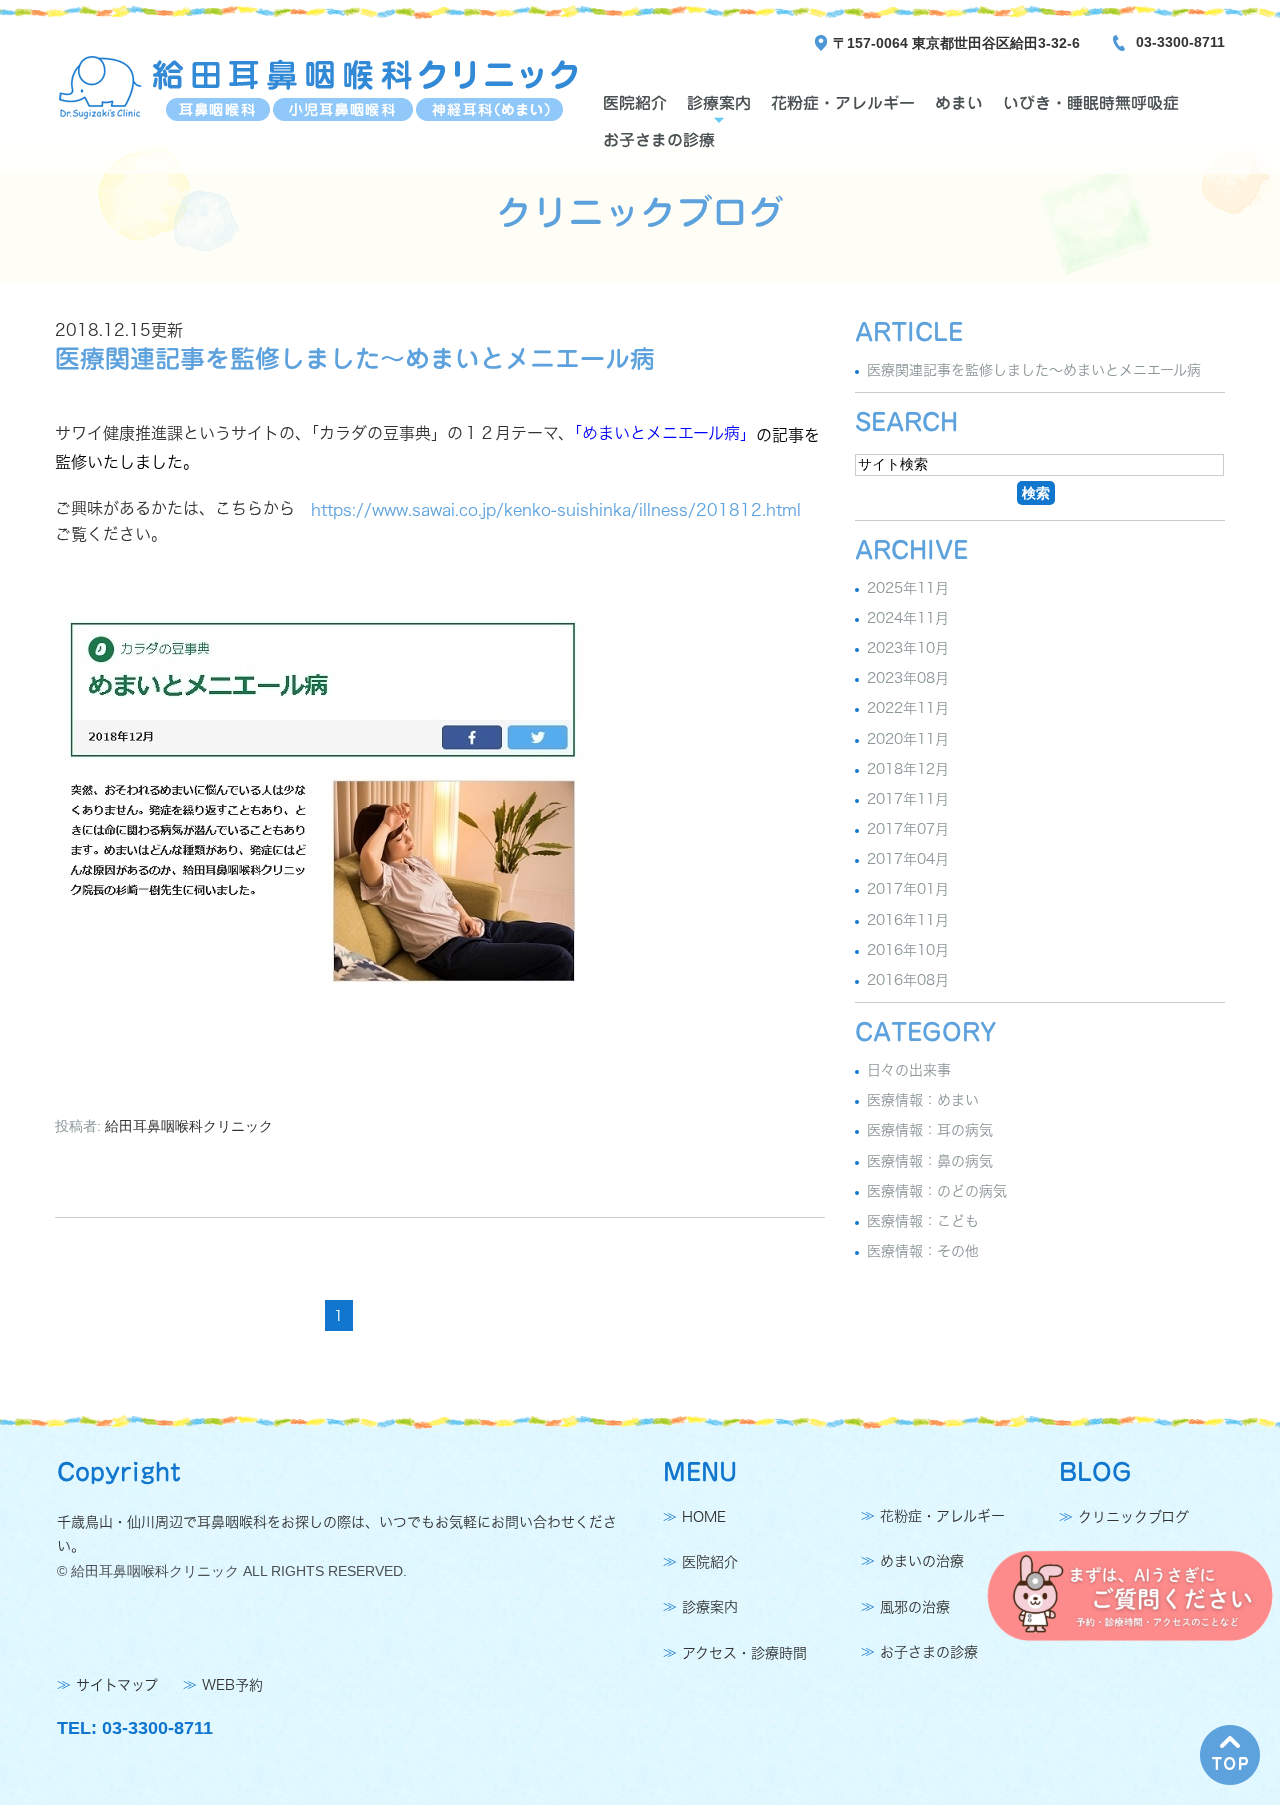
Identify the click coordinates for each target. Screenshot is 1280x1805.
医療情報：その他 (923, 1251)
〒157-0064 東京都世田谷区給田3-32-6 (956, 43)
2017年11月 (908, 799)
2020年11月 (908, 739)
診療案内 (719, 103)
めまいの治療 (922, 1562)
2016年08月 (908, 980)
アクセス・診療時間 (744, 1653)
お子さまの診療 (659, 140)
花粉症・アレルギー (843, 103)
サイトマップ (117, 1685)
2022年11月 (908, 709)
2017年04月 (908, 859)
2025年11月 (908, 588)
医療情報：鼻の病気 (930, 1161)
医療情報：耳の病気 (930, 1131)
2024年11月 (908, 618)
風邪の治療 (915, 1607)
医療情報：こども (923, 1221)
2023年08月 (908, 678)
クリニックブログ (1133, 1517)
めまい (959, 103)
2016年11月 (908, 920)
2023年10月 (908, 648)
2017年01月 (908, 890)
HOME (704, 1517)
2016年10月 (908, 950)
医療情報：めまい (923, 1100)
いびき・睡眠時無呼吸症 (1091, 103)
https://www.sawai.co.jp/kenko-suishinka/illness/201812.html (556, 510)
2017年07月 (908, 829)
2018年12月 (908, 769)
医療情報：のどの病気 (937, 1191)
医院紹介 (635, 103)
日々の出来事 (909, 1070)
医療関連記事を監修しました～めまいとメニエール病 (355, 358)
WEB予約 (232, 1685)
